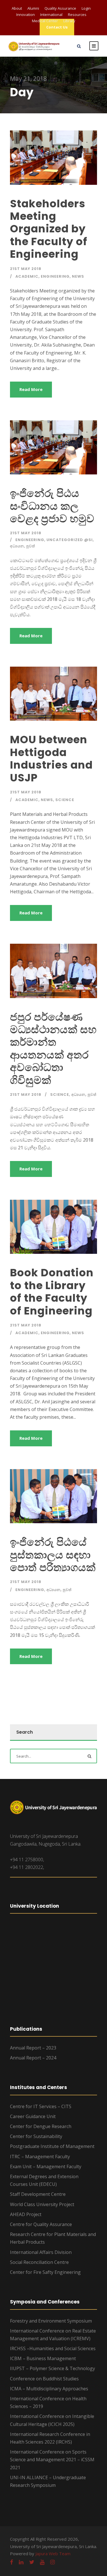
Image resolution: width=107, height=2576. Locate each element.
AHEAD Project (26, 2214)
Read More (31, 389)
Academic (27, 276)
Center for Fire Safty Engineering (45, 2272)
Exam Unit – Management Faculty (46, 2167)
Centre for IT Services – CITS (41, 2106)
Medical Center (45, 21)
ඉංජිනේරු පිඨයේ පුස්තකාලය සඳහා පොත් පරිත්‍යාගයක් (53, 1555)
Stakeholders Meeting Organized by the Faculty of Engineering (49, 229)
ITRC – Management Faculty (40, 2157)
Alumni (33, 8)
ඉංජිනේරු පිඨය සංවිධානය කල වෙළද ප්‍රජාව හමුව (52, 506)
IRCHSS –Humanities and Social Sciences (53, 2348)
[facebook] (12, 2562)
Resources (77, 15)
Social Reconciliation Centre (39, 2262)
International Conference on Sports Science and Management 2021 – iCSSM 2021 (52, 2460)
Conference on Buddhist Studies (44, 2379)
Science (65, 800)
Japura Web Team (53, 2554)
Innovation (26, 15)
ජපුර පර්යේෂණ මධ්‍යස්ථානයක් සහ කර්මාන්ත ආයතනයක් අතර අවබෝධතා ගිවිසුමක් (53, 1049)
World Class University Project (42, 2204)
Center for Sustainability (36, 2136)
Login (86, 8)
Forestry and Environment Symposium (51, 2321)
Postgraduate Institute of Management (52, 2146)
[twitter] (32, 2562)
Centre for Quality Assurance (41, 2224)
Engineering (55, 276)
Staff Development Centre (38, 2194)
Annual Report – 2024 (33, 2058)
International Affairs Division (41, 2252)
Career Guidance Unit (33, 2116)
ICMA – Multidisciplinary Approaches (49, 2389)
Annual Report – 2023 (33, 2048)
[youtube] (42, 2562)
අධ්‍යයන (17, 546)
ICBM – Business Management (43, 2358)
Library (69, 21)
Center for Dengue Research (41, 2126)
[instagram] (53, 2562)
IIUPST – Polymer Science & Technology (53, 2368)
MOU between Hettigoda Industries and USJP (51, 758)
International (51, 15)
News (78, 276)
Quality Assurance (60, 8)
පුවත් (31, 546)
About (17, 8)
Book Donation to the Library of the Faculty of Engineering (52, 1292)
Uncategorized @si (70, 540)
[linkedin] (21, 2562)
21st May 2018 (26, 269)
